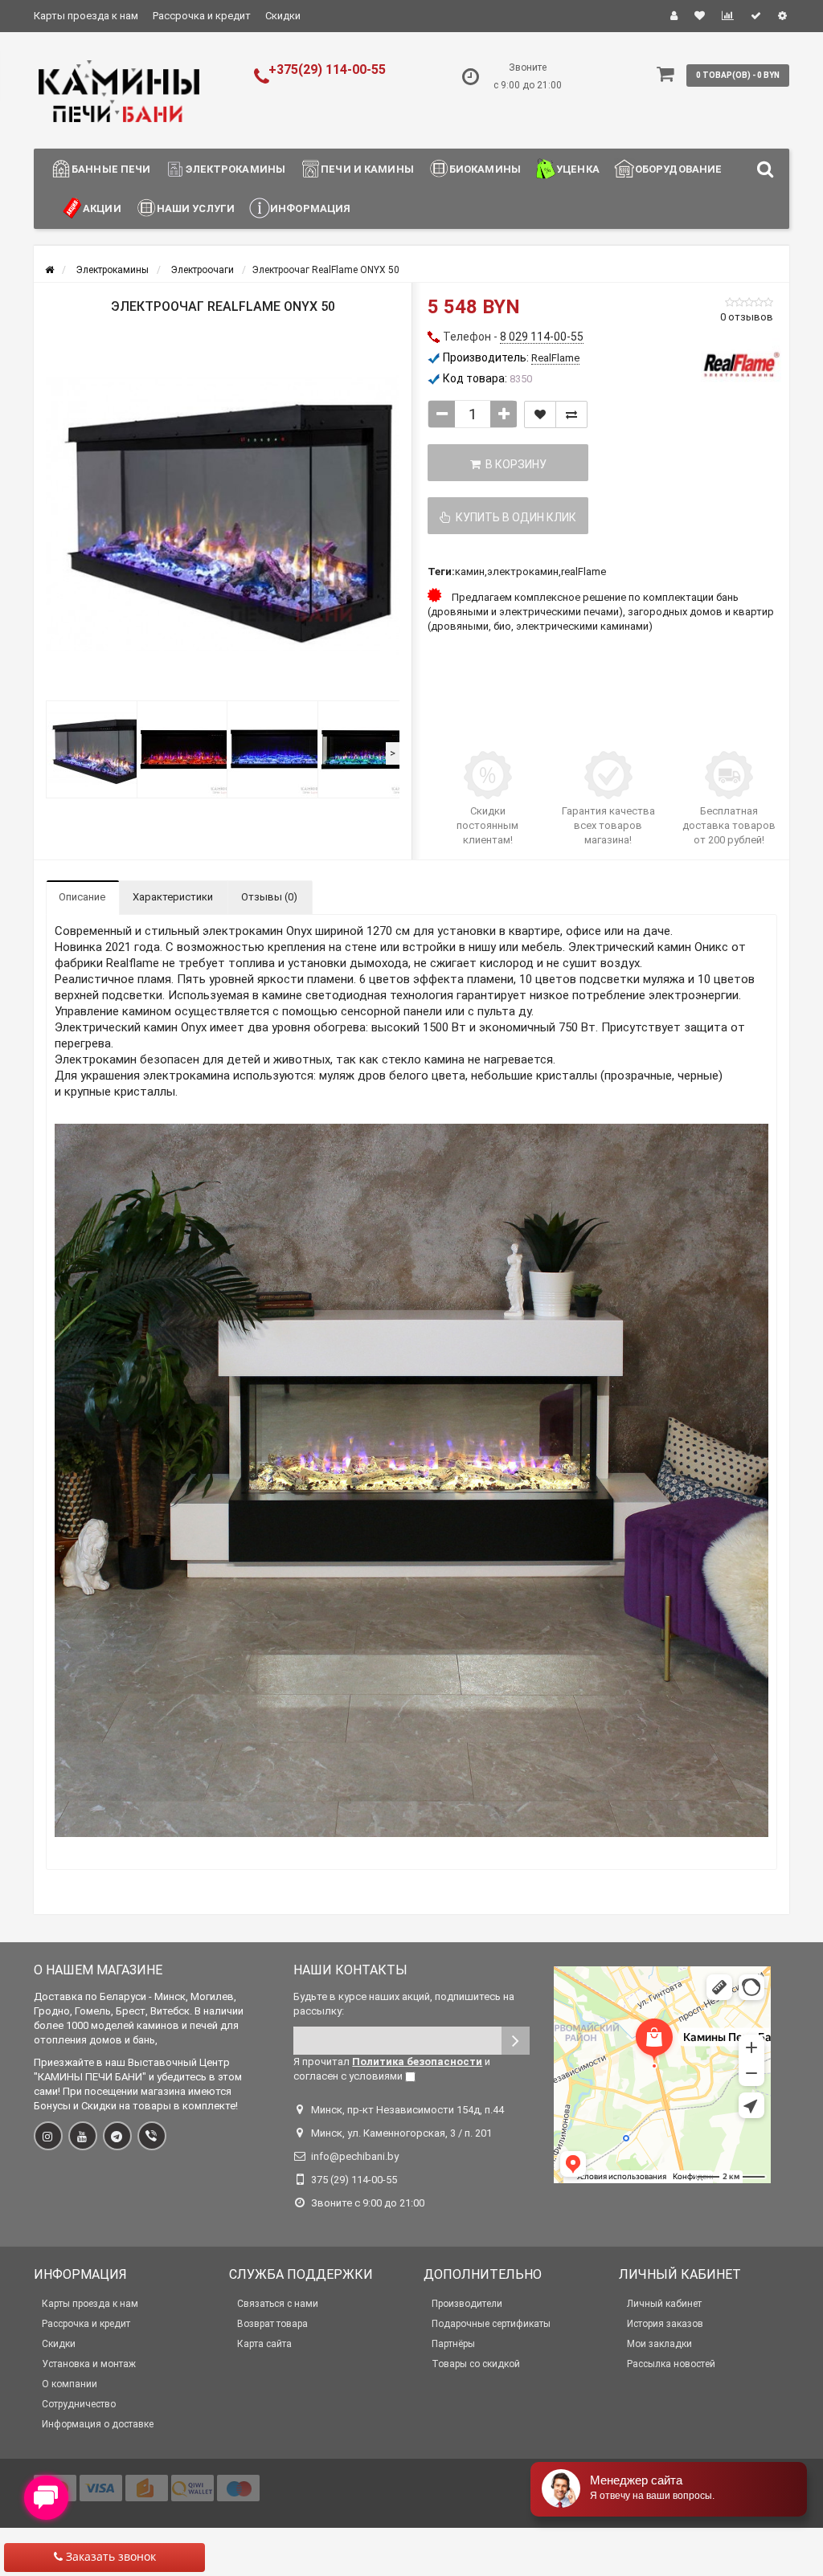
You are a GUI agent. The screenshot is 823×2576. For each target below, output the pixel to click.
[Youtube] (83, 2136)
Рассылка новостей (671, 2364)
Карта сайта (264, 2344)
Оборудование (679, 169)
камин (470, 572)
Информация (310, 208)
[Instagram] (48, 2136)
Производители (467, 2304)
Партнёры (453, 2344)
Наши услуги (196, 208)
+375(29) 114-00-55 (327, 69)
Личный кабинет (664, 2304)
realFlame (583, 572)
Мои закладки (659, 2344)
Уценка (578, 169)
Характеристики (173, 897)
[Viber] (152, 2136)
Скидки (283, 16)
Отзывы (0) (269, 897)
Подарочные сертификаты (491, 2324)
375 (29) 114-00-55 (354, 2180)
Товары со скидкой (476, 2364)
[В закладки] (540, 414)
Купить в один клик (514, 517)
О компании (70, 2384)
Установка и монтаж (89, 2364)
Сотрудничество (79, 2404)
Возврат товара (272, 2324)
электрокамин (523, 572)
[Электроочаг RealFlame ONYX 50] (223, 516)
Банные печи (111, 169)
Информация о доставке (98, 2424)
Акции (102, 208)
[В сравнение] (571, 414)
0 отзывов (747, 317)
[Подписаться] (516, 2041)
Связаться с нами (278, 2304)
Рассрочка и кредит (202, 16)
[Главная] (49, 270)
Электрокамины (235, 169)
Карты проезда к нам (86, 16)
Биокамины (485, 169)
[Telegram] (117, 2136)
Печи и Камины (367, 169)
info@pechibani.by (355, 2156)
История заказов (665, 2324)
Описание (82, 897)
